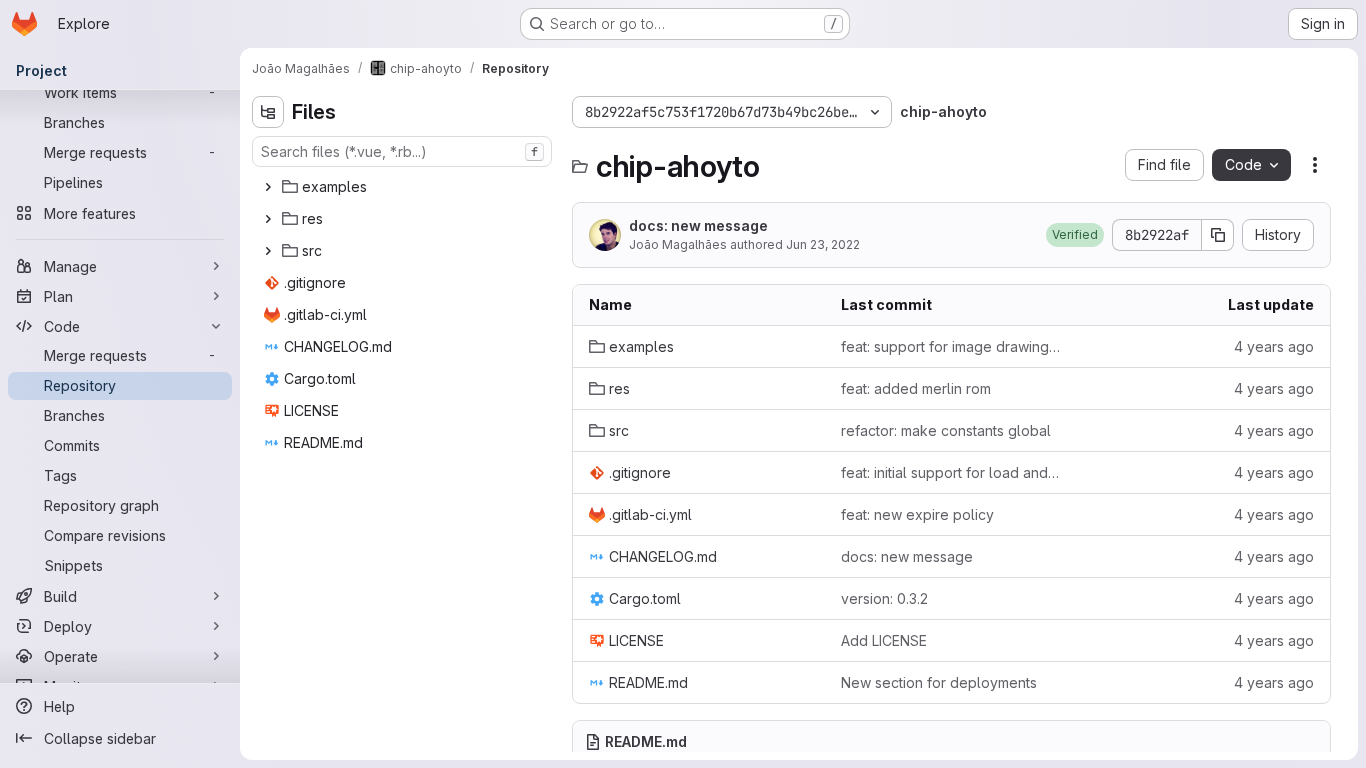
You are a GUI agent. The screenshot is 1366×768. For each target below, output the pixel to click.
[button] (1075, 235)
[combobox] (402, 151)
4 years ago (1274, 346)
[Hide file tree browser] (268, 112)
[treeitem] (404, 187)
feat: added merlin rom (916, 388)
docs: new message (698, 225)
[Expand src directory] (268, 251)
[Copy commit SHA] (1218, 235)
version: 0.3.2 (884, 598)
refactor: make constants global (946, 430)
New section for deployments (939, 682)
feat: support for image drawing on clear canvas (951, 346)
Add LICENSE (884, 640)
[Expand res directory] (268, 219)
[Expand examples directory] (268, 187)
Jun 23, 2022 (823, 244)
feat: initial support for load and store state (951, 472)
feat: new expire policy (917, 514)
